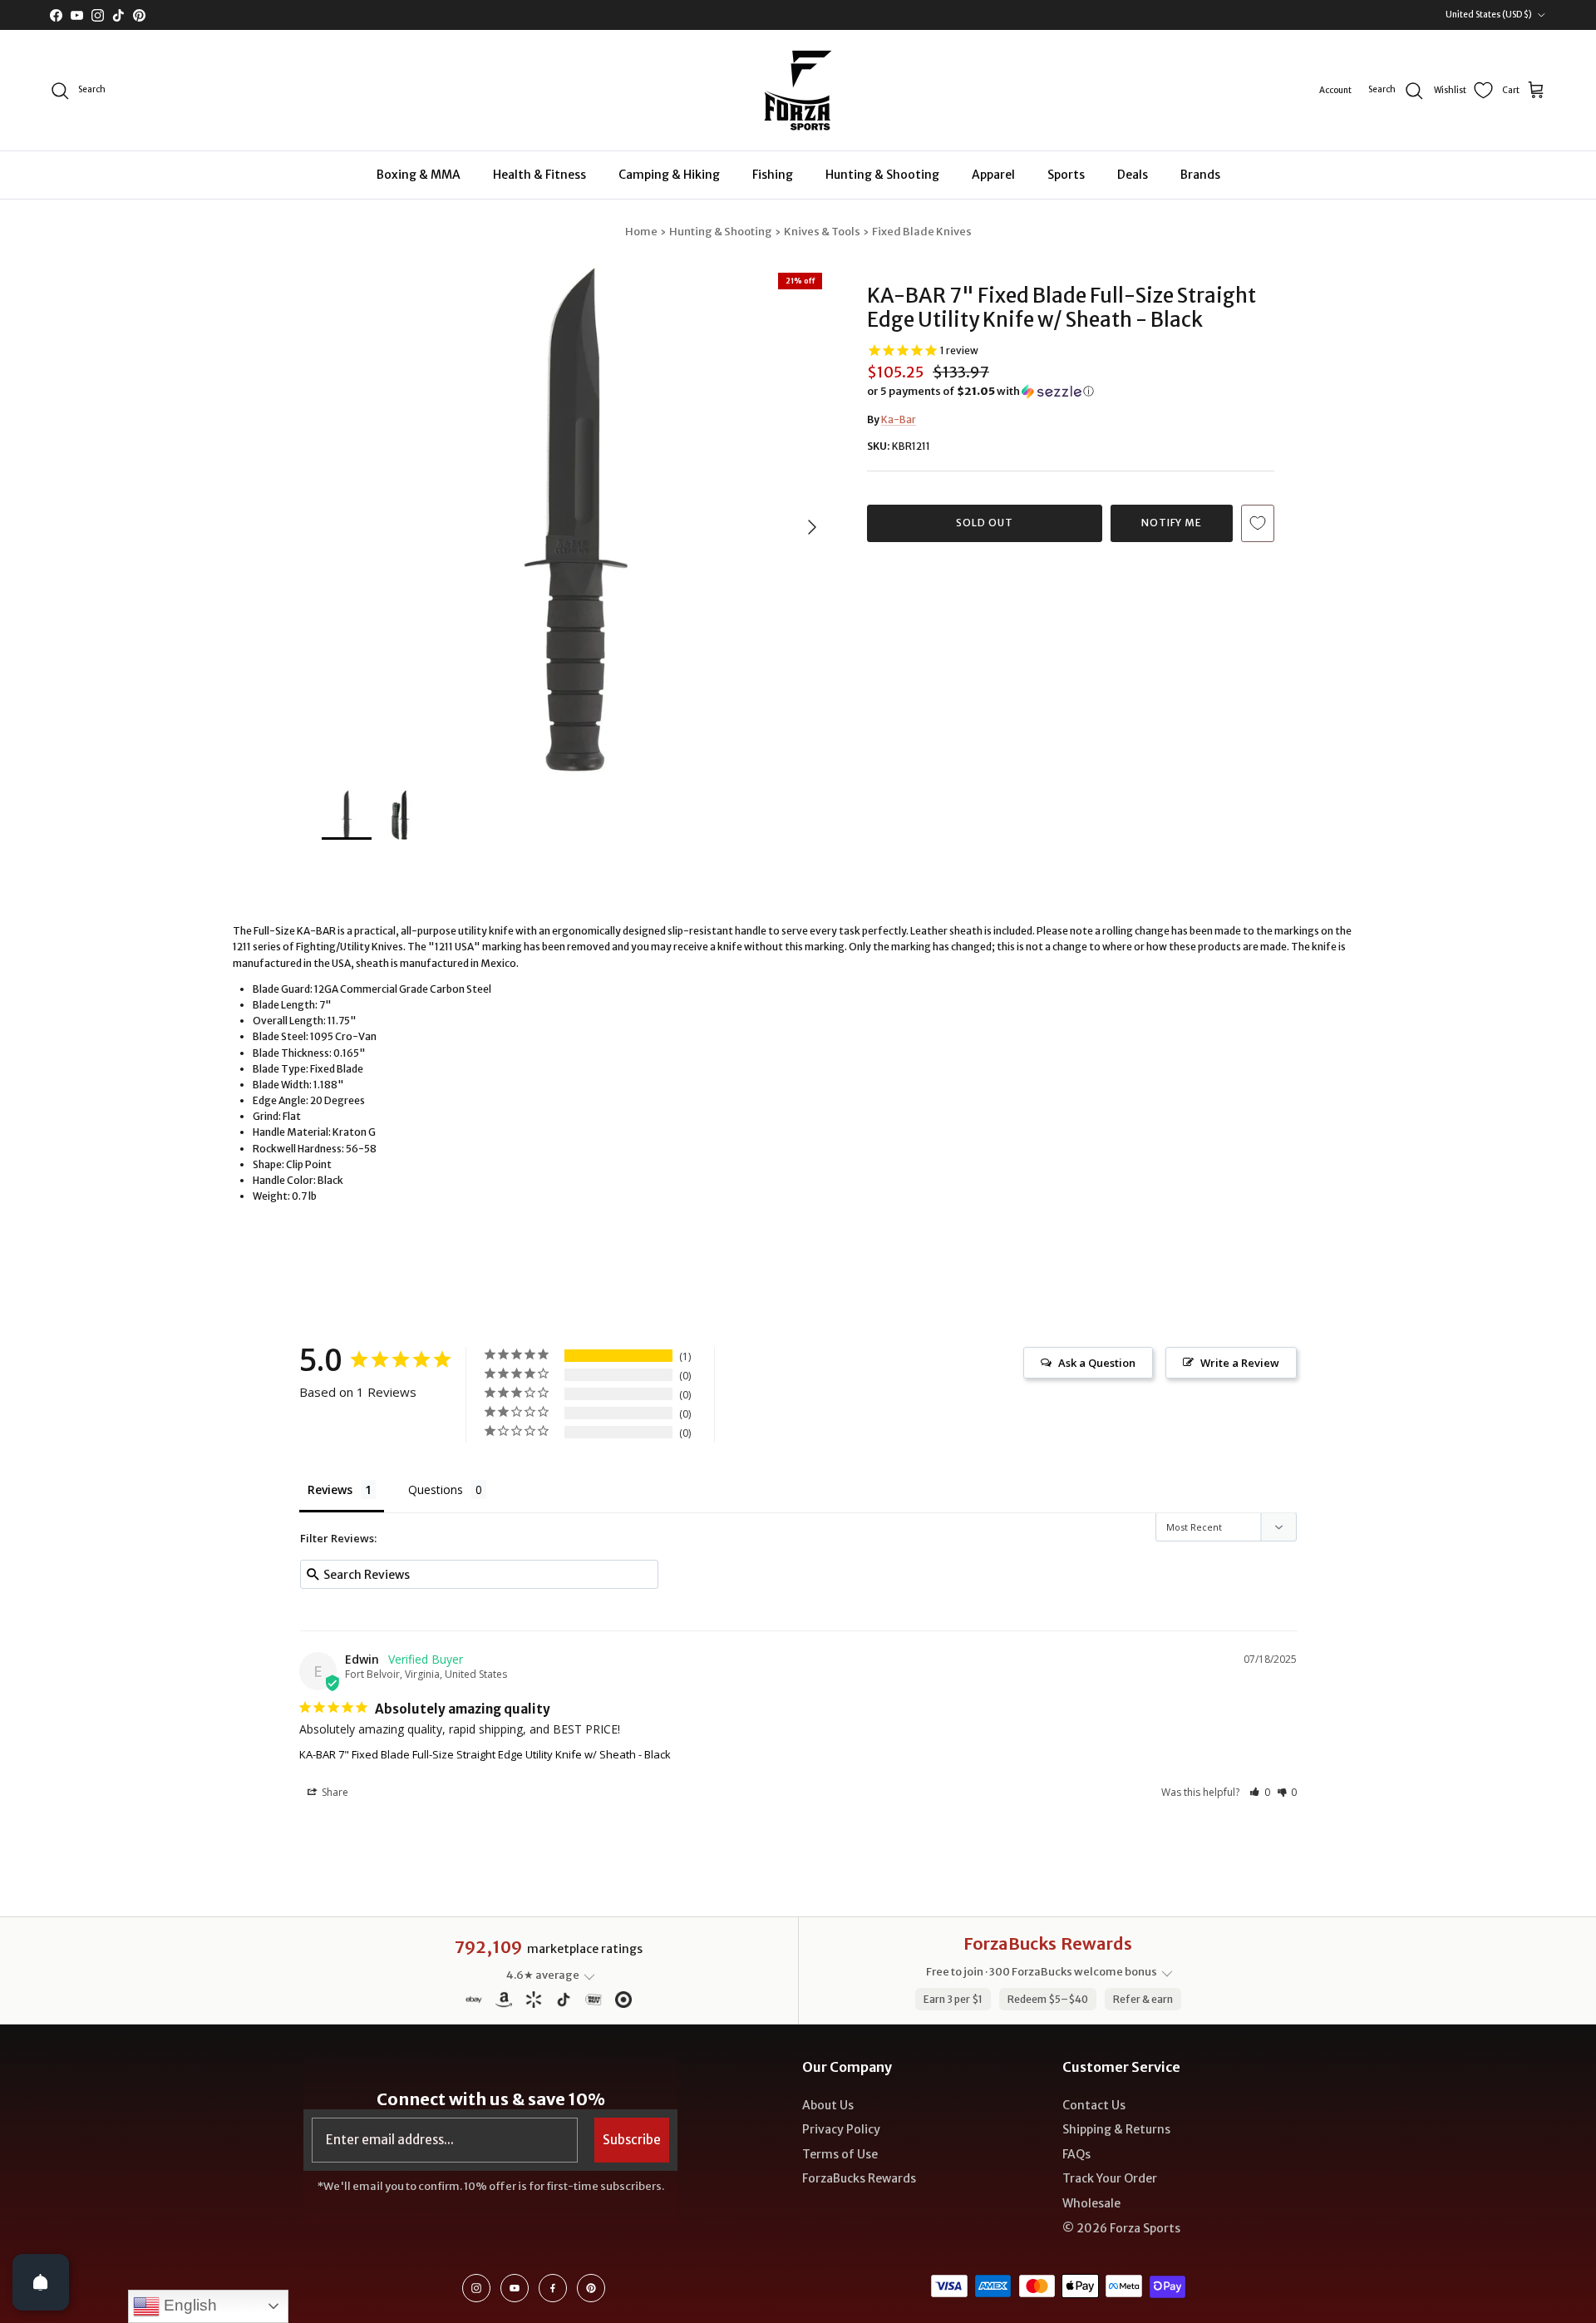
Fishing (773, 175)
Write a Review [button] (1240, 1363)
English (188, 2305)
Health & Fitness (539, 175)
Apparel (993, 175)
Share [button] (334, 1792)
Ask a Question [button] (1097, 1363)
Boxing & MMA (419, 175)
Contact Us (1094, 2105)
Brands (1200, 175)
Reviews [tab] (330, 1489)
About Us (828, 2105)
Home (641, 232)
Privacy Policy (841, 2129)
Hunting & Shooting (882, 175)
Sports (1066, 175)
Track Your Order (1110, 2178)
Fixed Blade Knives (922, 232)
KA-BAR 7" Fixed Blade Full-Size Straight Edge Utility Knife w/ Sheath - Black (485, 1754)
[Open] (41, 2282)
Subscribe (632, 2140)
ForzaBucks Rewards (859, 2178)
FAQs (1076, 2154)
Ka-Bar (899, 419)
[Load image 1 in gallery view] (576, 519)
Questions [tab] (436, 1489)
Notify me (1172, 523)
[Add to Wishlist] (1258, 523)
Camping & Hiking (669, 175)
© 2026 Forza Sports (1121, 2228)
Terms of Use (840, 2154)
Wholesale (1091, 2203)
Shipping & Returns (1116, 2129)
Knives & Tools (822, 232)
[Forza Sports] (798, 90)
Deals (1133, 175)
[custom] (476, 2288)
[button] (980, 392)
